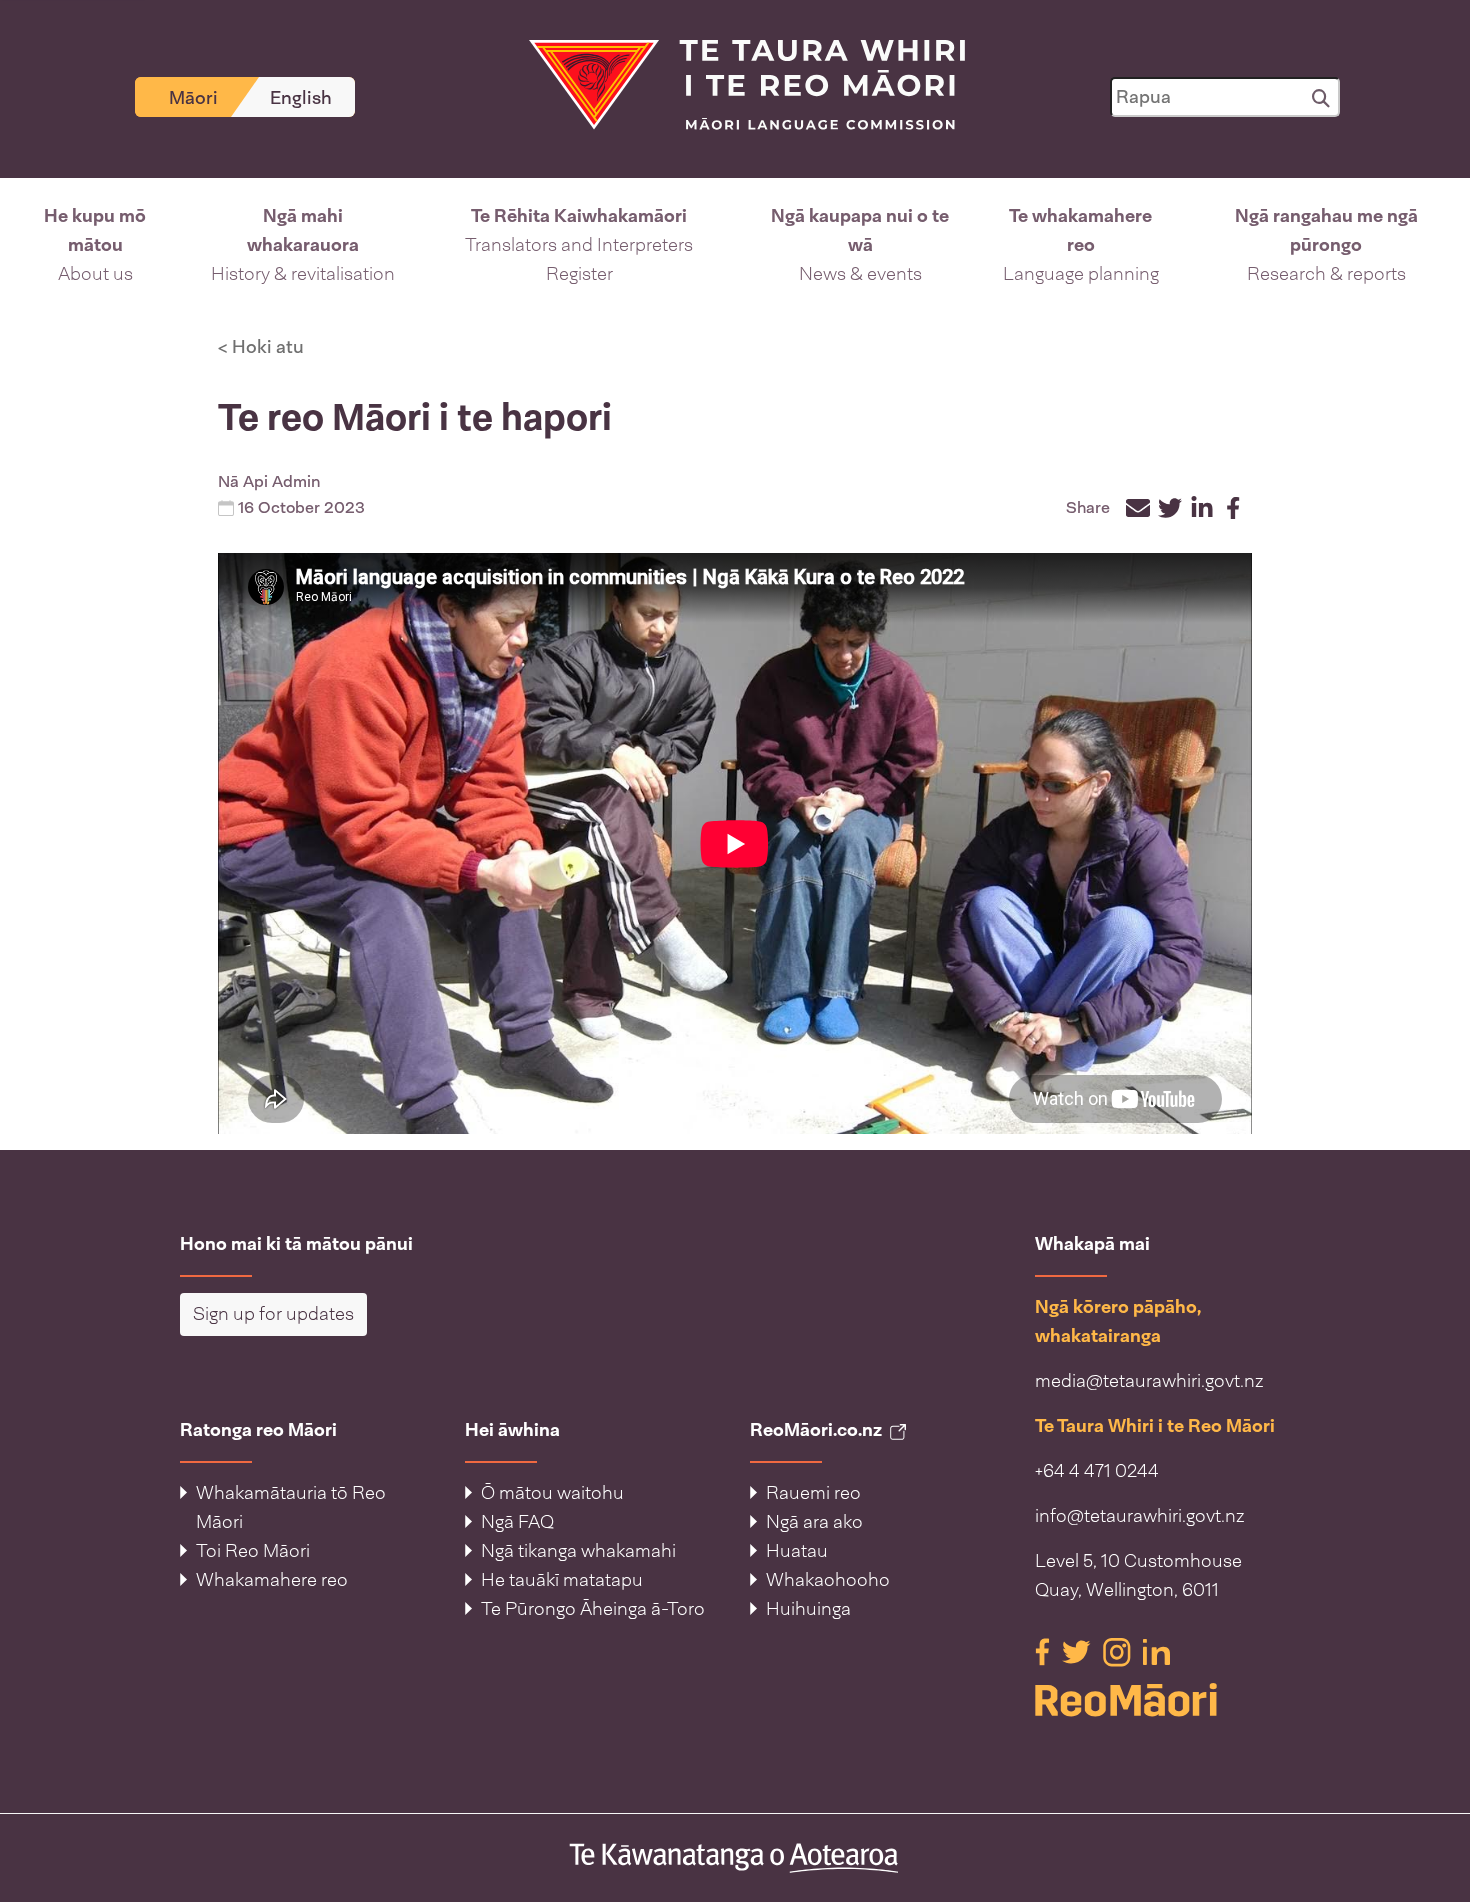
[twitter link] (1078, 1651)
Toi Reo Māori (253, 1551)
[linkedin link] (1156, 1651)
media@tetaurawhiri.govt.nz (1149, 1381)
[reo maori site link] (1162, 1700)
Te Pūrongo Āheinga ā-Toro (593, 1609)
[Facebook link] (1044, 1651)
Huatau (797, 1551)
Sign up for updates (273, 1314)
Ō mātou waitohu (552, 1493)
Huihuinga (808, 1609)
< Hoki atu (261, 347)
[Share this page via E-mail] (1138, 508)
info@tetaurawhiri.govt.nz (1140, 1516)
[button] (95, 245)
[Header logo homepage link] (735, 83)
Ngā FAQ (517, 1522)
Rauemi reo (813, 1493)
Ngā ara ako (814, 1522)
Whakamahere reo (272, 1580)
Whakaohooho (828, 1580)
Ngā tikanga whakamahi (578, 1551)
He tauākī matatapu (562, 1580)
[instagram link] (1119, 1651)
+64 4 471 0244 (1097, 1471)
